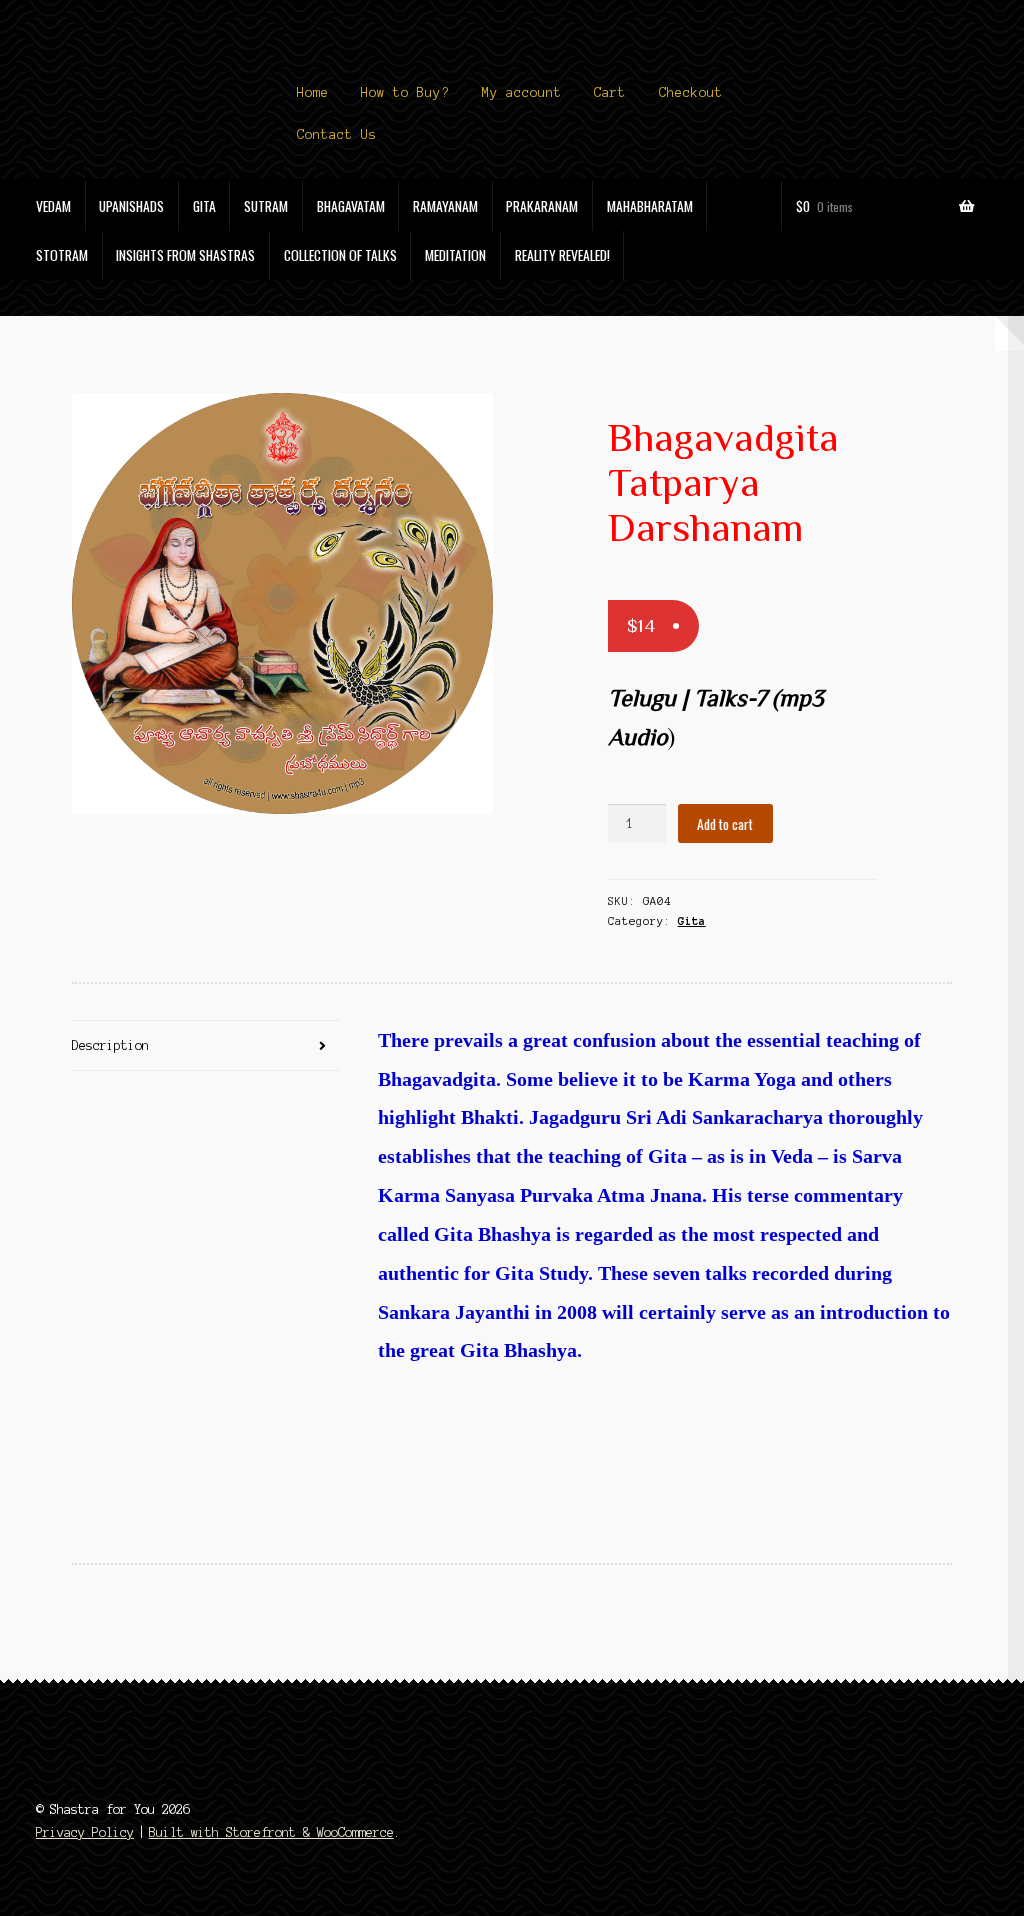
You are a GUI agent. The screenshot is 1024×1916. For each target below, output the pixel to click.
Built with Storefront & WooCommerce (271, 1832)
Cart (610, 93)
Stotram (62, 255)
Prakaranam (542, 206)
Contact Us (337, 135)
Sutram (266, 206)
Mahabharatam (650, 206)
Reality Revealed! (562, 255)
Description (110, 1045)
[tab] (206, 1046)
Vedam (53, 206)
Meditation (455, 255)
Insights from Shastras (185, 255)
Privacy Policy (85, 1832)
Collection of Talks (340, 255)
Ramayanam (445, 206)
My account (522, 93)
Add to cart (725, 824)
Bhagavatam (351, 206)
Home (313, 93)
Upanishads (131, 206)
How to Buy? (405, 93)
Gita (204, 206)
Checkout (691, 93)
